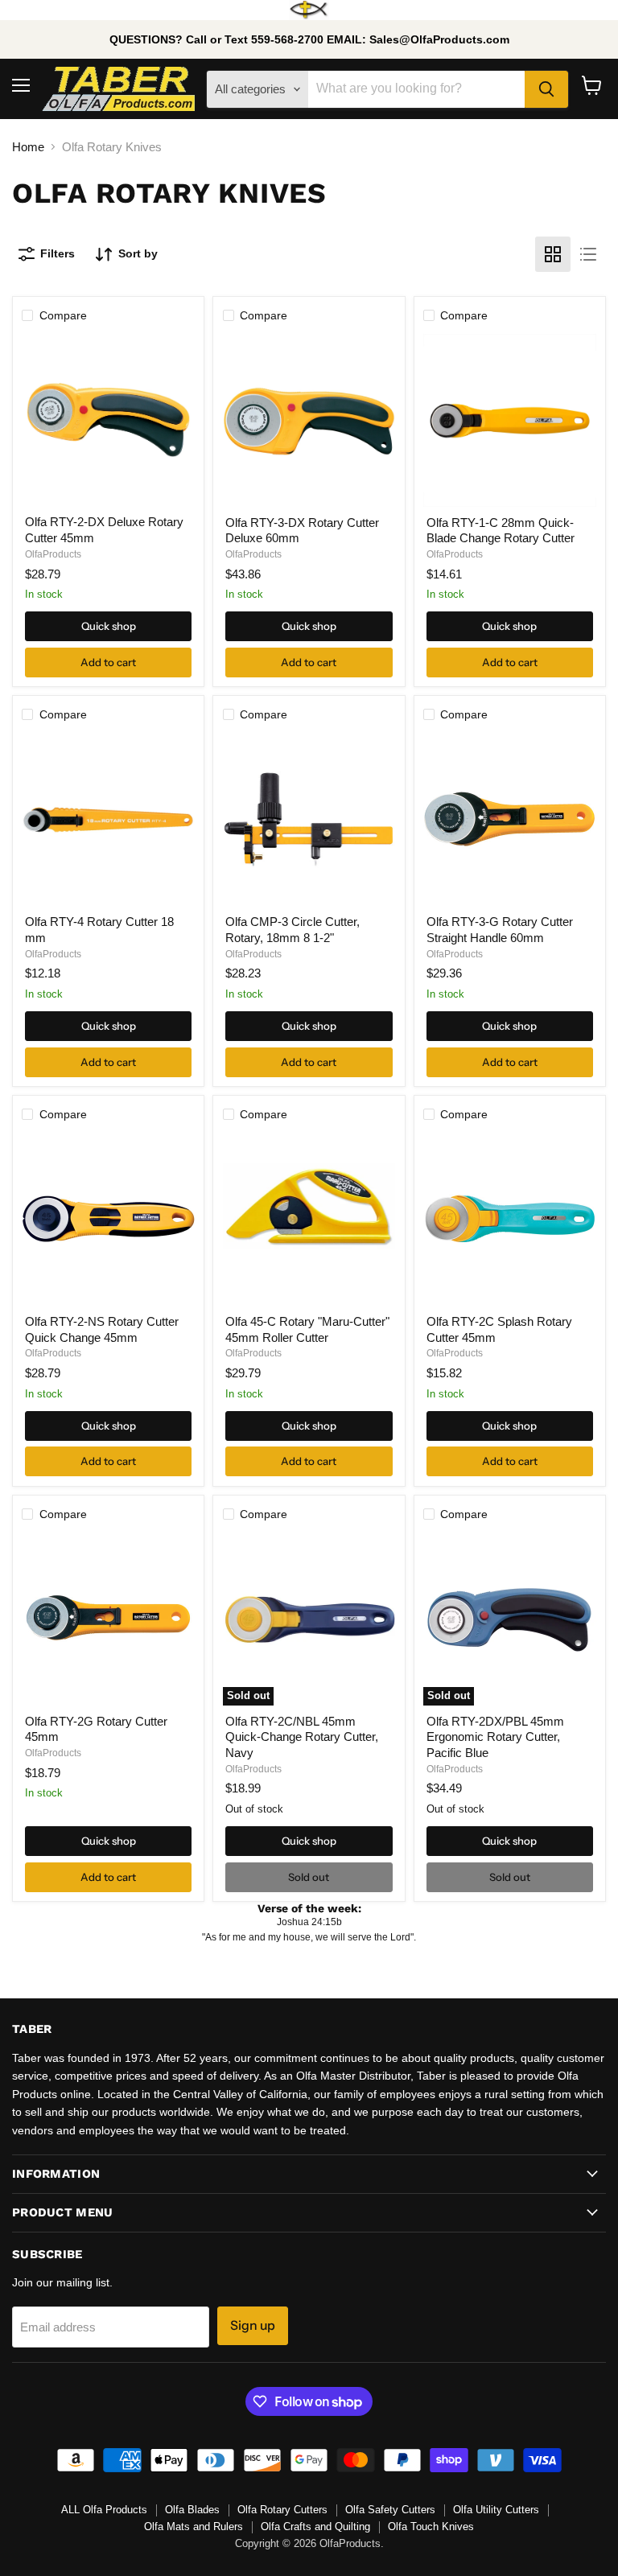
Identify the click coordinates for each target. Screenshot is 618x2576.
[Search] (546, 89)
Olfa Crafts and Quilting (315, 2527)
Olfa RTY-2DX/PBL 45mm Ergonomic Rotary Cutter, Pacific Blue (495, 1737)
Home (28, 147)
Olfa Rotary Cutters (282, 2510)
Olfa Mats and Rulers (194, 2527)
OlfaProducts (53, 554)
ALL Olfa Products (104, 2510)
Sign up (253, 2325)
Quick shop (109, 626)
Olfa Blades (192, 2510)
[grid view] (553, 254)
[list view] (588, 254)
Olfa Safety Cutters (390, 2510)
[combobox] (416, 89)
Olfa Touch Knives (431, 2527)
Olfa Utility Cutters (496, 2510)
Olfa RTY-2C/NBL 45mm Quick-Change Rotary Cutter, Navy (302, 1737)
